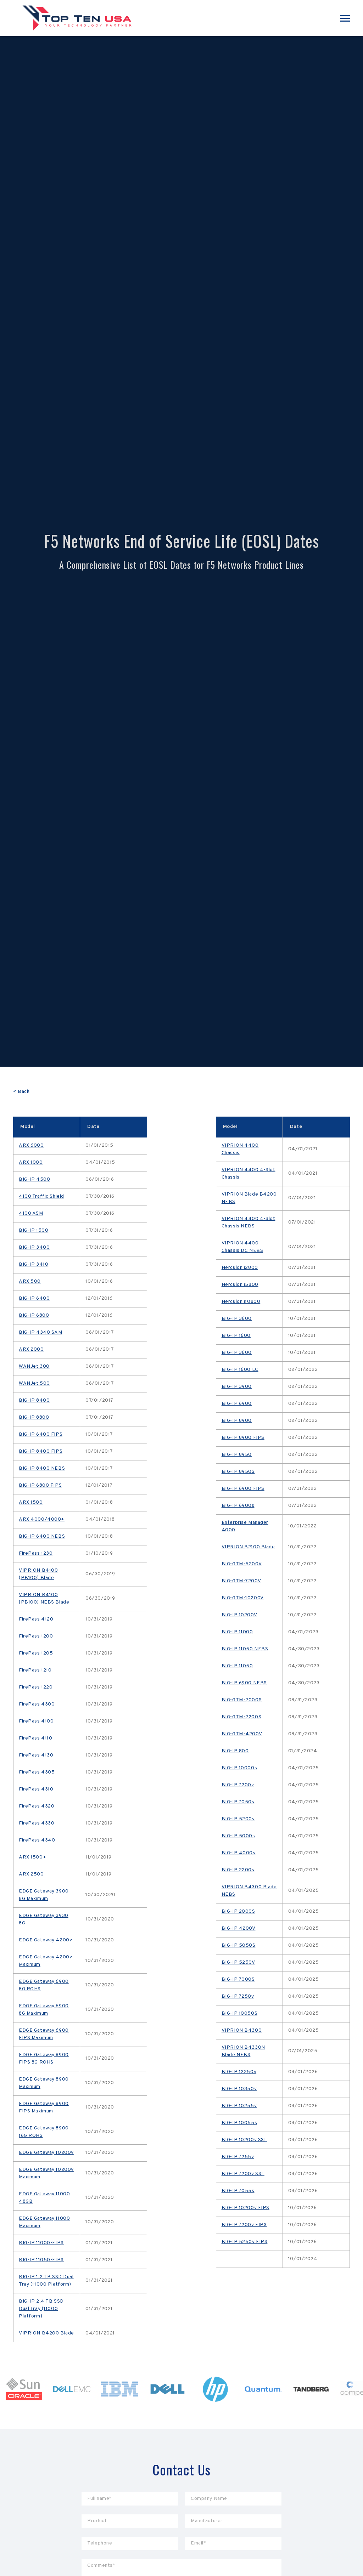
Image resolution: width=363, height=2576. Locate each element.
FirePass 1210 (35, 1670)
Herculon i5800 (240, 1285)
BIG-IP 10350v (239, 2089)
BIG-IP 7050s (238, 1802)
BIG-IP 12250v (239, 2072)
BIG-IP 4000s (239, 1853)
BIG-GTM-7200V (241, 1581)
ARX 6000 (31, 1145)
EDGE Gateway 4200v (45, 1940)
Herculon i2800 (240, 1268)
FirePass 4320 (37, 1806)
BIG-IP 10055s (239, 2123)
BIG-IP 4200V (239, 1928)
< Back (21, 1092)
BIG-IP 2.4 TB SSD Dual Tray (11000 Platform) (41, 2309)
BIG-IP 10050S (239, 2013)
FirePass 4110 (35, 1738)
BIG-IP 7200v (238, 1785)
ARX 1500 (31, 1502)
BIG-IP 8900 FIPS (243, 1438)
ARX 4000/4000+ (42, 1519)
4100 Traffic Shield (41, 1196)
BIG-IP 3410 (33, 1264)
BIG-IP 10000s (239, 1768)
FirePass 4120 (36, 1619)
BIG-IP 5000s (238, 1836)
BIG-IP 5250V (238, 1962)
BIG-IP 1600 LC (240, 1370)
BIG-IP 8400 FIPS (41, 1451)
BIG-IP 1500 (33, 1230)
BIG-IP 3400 (34, 1247)
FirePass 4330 (37, 1823)
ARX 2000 (31, 1349)
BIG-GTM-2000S (242, 1700)
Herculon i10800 (241, 1302)
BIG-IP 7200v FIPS (244, 2225)
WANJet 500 (34, 1383)
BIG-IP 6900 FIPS (243, 1489)
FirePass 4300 (37, 1704)
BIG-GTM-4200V (242, 1734)
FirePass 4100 (36, 1721)
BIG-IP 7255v (238, 2157)
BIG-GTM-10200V (243, 1598)
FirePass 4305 (37, 1772)
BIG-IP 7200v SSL (243, 2174)
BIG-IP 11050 (237, 1666)
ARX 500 (30, 1281)
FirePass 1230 (36, 1553)
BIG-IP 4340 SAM (41, 1332)
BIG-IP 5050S (239, 1945)
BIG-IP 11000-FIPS (41, 2243)
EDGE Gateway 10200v (46, 2153)
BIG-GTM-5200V (242, 1564)
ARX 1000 (31, 1162)
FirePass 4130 (36, 1755)
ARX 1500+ (32, 1857)
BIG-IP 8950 (237, 1455)
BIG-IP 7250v (238, 1996)
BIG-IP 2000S (238, 1911)
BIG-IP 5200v (238, 1819)
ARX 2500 (31, 1874)
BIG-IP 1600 (236, 1336)
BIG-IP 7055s (238, 2191)
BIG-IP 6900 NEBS (244, 1683)
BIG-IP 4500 (34, 1179)
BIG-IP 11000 (237, 1632)
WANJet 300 (34, 1366)
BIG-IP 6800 (34, 1315)
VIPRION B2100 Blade (248, 1547)
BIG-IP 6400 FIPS (41, 1434)
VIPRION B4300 (242, 2030)
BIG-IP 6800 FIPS (40, 1485)
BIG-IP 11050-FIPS (41, 2260)
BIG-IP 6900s (238, 1506)
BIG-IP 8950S (238, 1472)
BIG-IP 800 (235, 1751)
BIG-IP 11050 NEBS (245, 1649)
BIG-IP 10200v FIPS (245, 2208)
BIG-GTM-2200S (241, 1717)
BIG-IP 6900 (237, 1404)
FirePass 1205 (36, 1653)
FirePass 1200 (36, 1636)
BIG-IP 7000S (238, 1979)
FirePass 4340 (37, 1840)
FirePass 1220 (36, 1687)
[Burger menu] (345, 18)
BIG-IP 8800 (34, 1417)
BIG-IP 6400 (34, 1298)
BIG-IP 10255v (239, 2106)
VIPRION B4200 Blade (46, 2333)
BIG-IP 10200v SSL (244, 2140)
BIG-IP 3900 (237, 1387)
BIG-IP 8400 (34, 1400)
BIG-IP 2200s (238, 1870)
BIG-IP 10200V (239, 1615)
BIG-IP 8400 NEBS (42, 1468)
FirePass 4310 (36, 1789)
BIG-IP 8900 (237, 1421)
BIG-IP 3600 (237, 1319)
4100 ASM (31, 1213)
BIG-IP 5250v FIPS (245, 2242)
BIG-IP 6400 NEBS (42, 1536)
